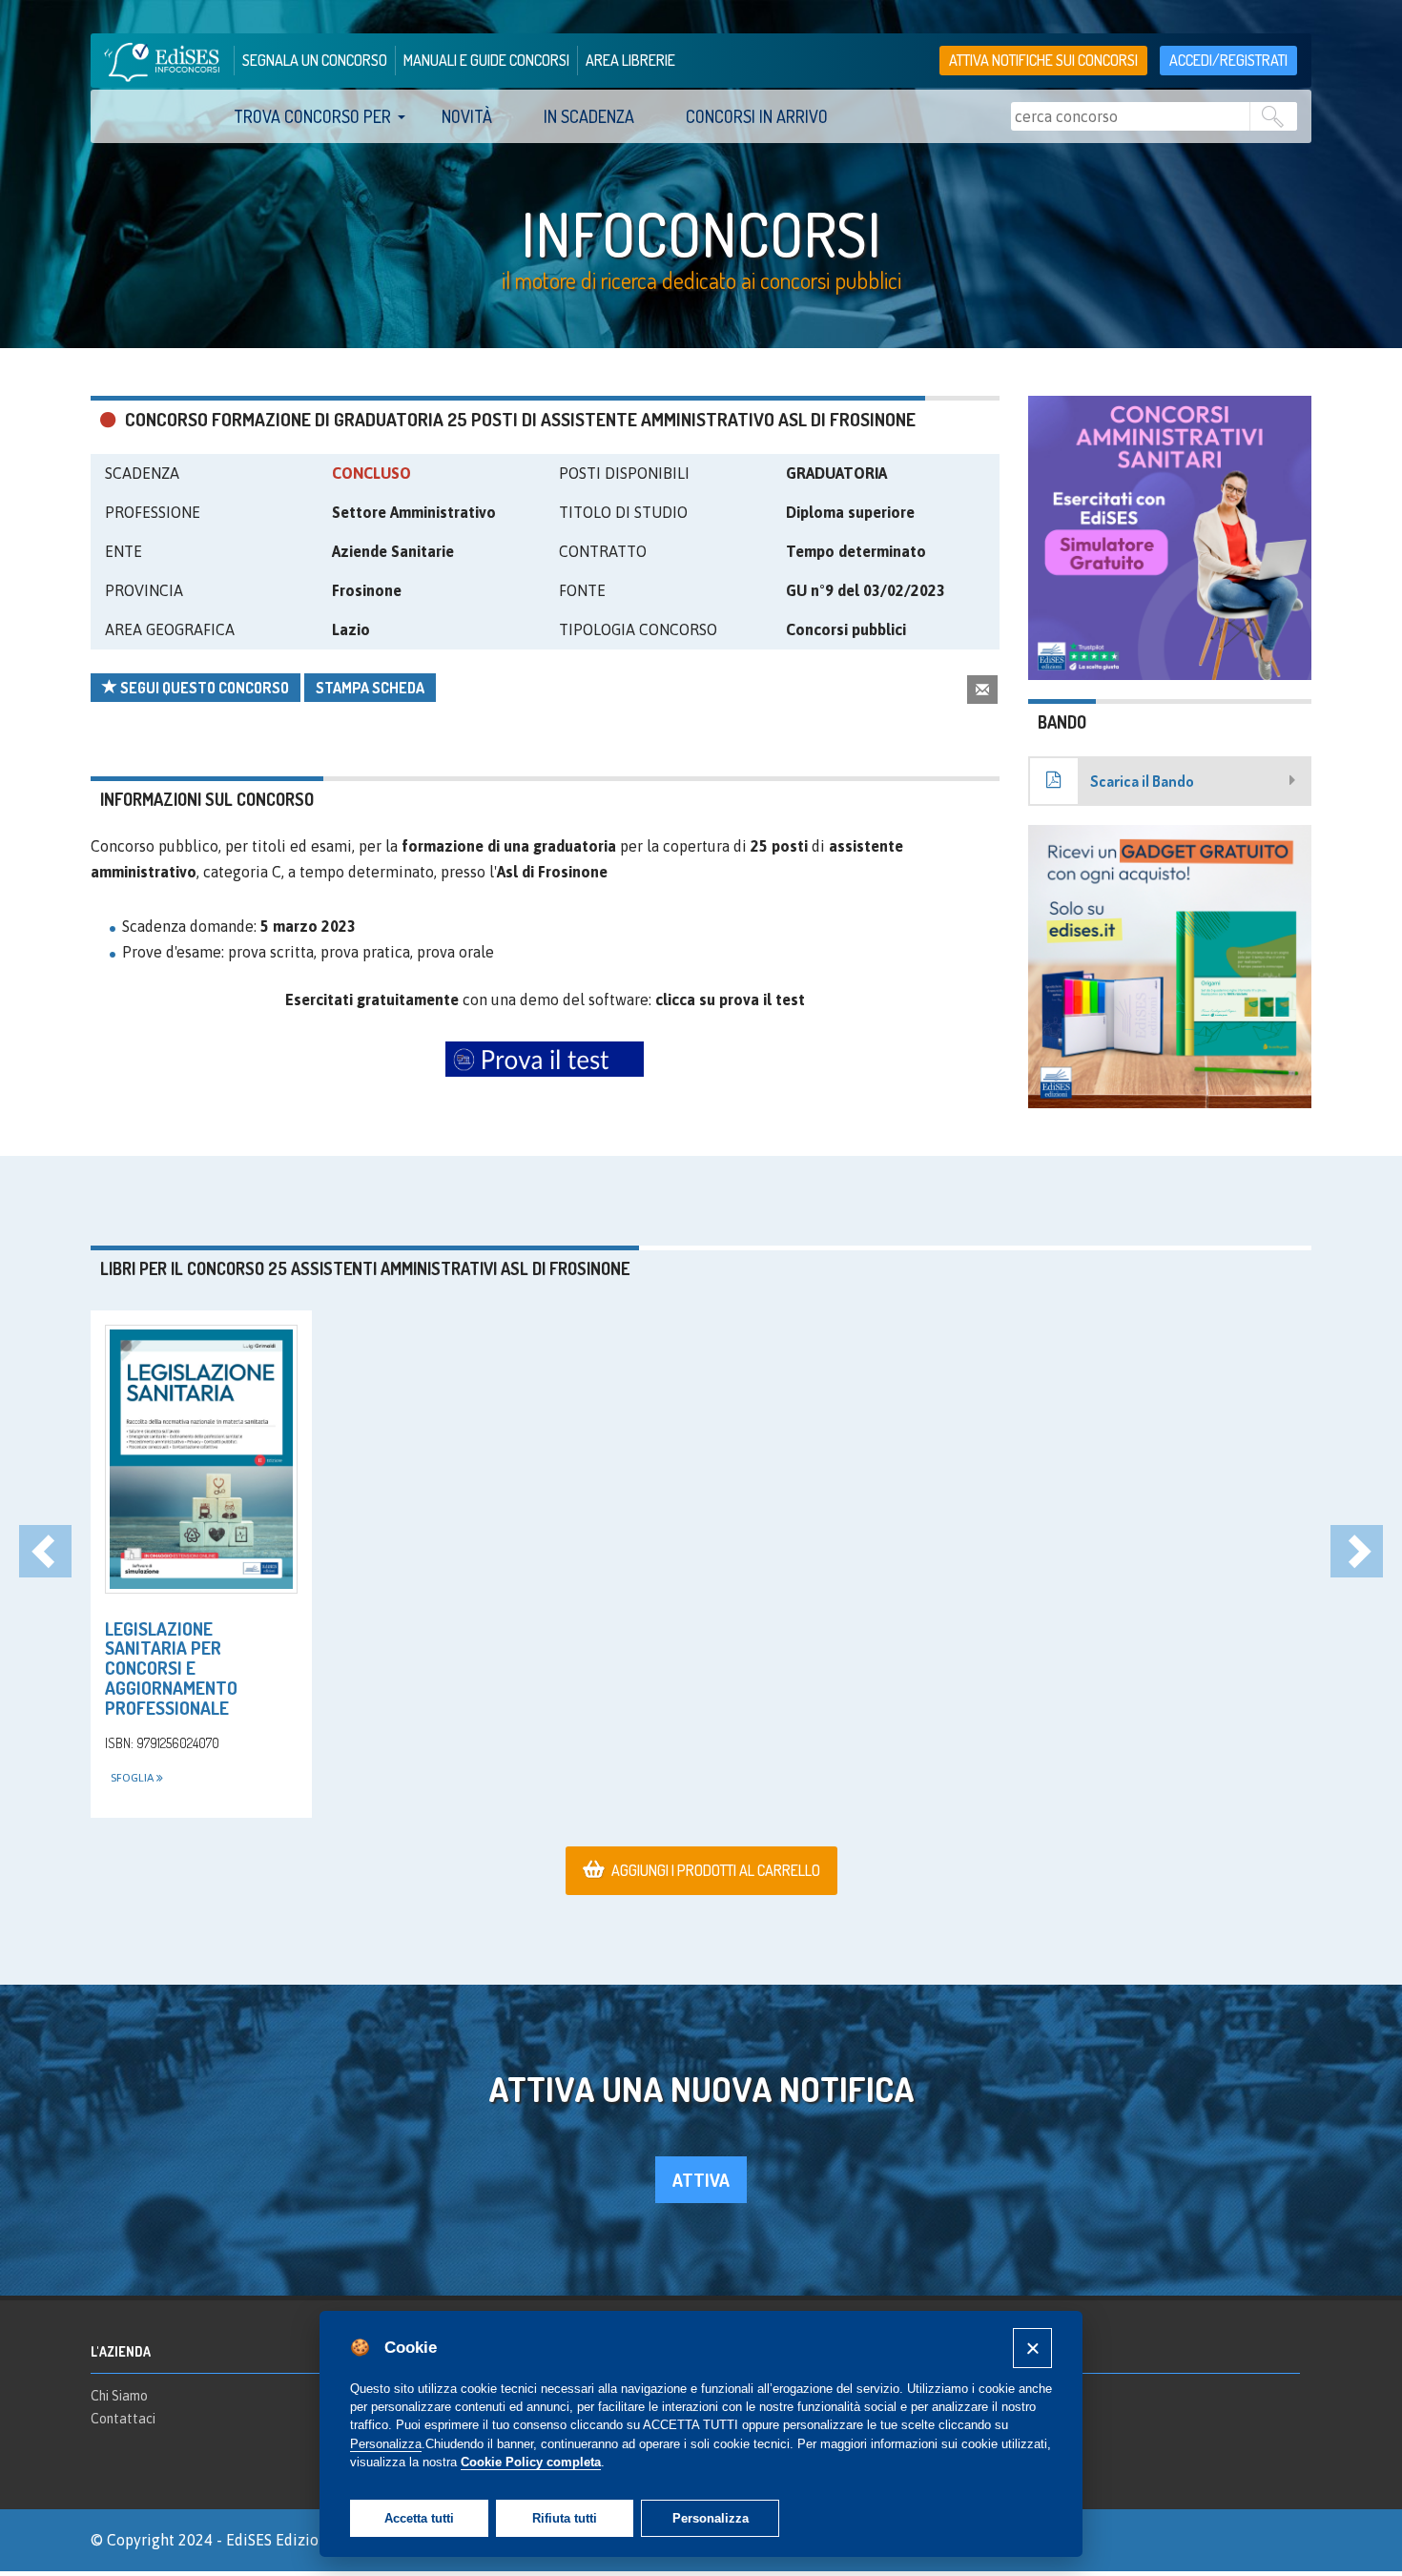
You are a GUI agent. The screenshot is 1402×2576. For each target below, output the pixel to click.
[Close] (1032, 2348)
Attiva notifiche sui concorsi (1043, 60)
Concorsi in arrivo (757, 116)
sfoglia (134, 1778)
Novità (467, 116)
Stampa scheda (370, 688)
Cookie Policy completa (531, 2462)
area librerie (630, 60)
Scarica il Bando (1142, 781)
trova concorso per (312, 116)
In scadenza (589, 116)
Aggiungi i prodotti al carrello (716, 1870)
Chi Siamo (119, 2396)
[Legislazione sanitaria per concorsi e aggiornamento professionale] (201, 1459)
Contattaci (123, 2419)
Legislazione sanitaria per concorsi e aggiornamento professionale (171, 1669)
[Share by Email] (982, 689)
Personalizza (711, 2518)
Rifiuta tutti (565, 2518)
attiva (701, 2180)
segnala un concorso (315, 60)
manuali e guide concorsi (486, 60)
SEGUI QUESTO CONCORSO (203, 688)
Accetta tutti (419, 2518)
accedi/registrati (1228, 60)
